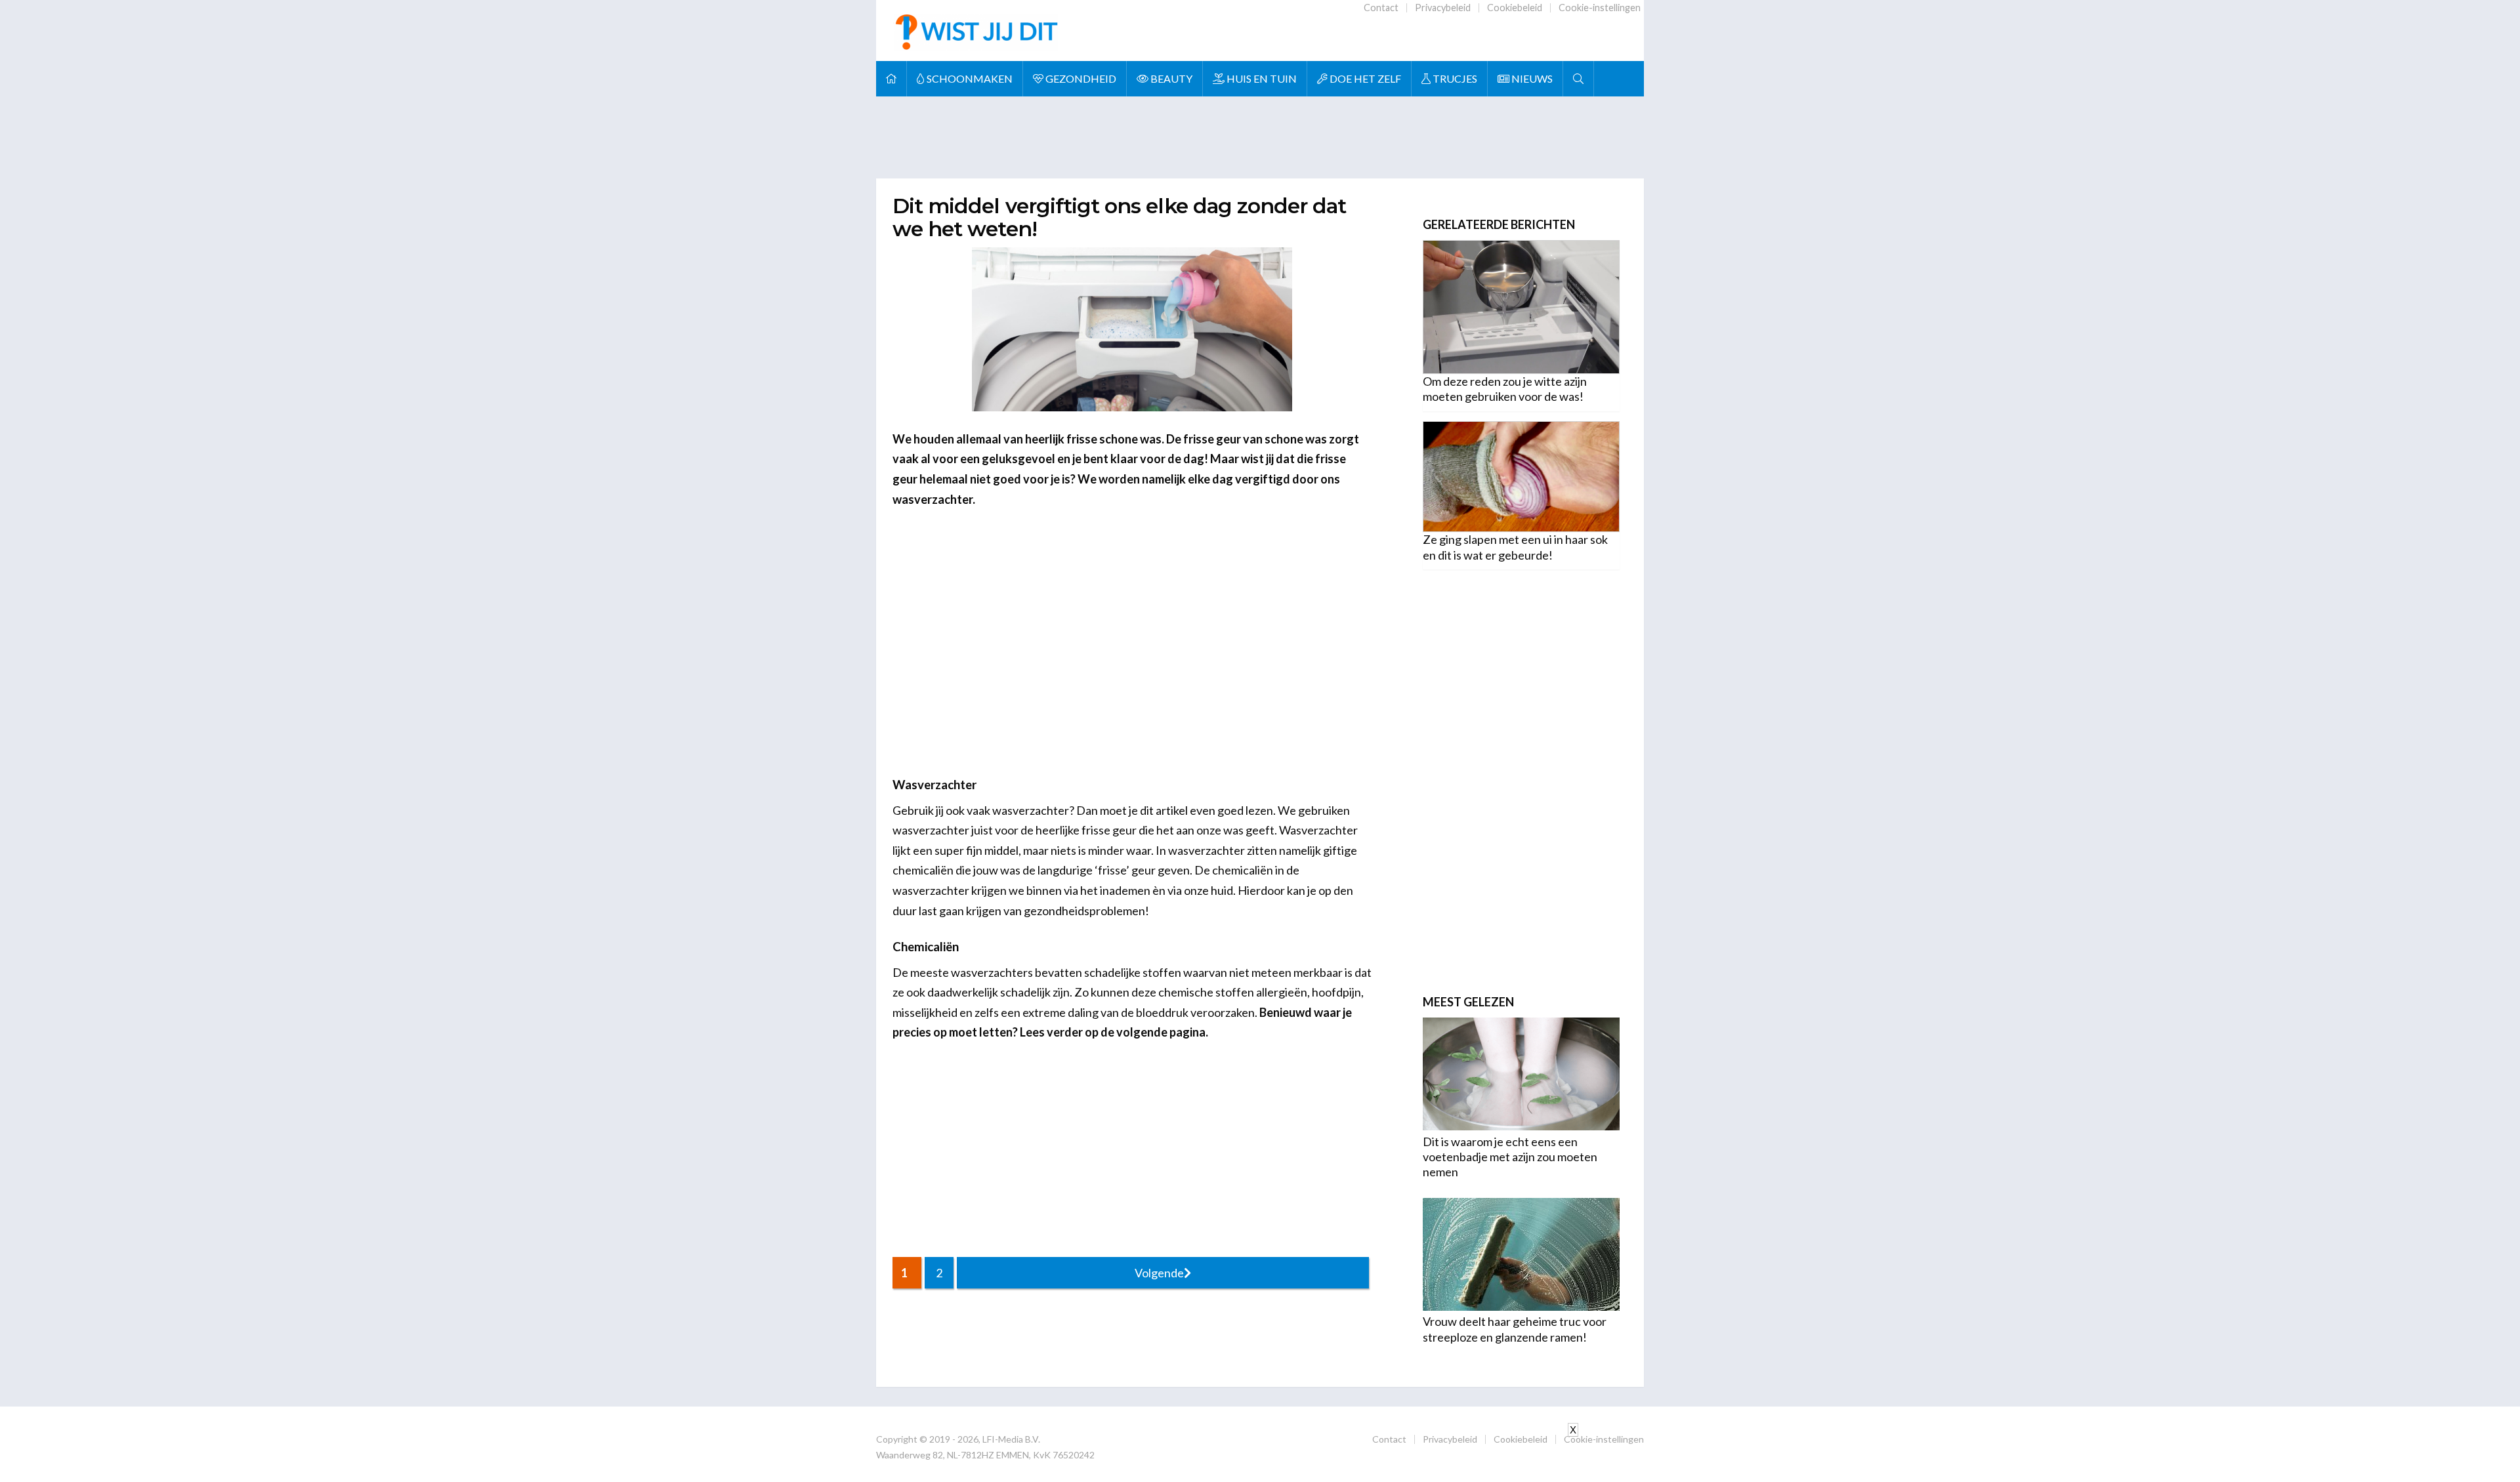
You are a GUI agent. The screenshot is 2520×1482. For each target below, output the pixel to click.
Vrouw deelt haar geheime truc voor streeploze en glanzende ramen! (1515, 1329)
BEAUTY (1170, 78)
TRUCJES (1454, 78)
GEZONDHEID (1080, 78)
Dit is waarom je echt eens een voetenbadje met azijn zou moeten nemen (1510, 1157)
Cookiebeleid (1515, 8)
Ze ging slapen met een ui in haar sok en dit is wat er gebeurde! (1515, 547)
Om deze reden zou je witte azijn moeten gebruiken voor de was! (1505, 389)
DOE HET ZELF (1364, 78)
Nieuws (1531, 78)
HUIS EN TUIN (1261, 78)
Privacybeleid (1443, 8)
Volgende (1159, 1273)
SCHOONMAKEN (969, 78)
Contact (1381, 8)
